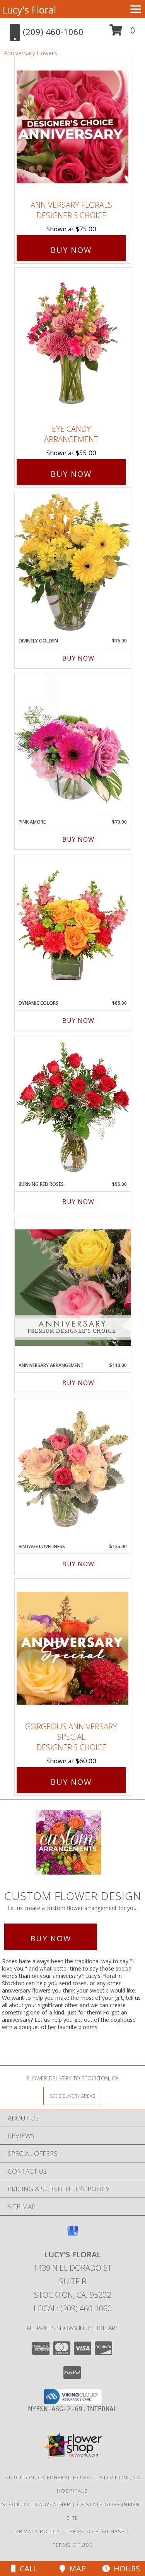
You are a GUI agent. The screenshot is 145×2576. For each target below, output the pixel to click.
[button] (122, 33)
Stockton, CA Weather (36, 2504)
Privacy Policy (38, 2531)
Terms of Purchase (96, 2531)
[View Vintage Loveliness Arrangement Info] (73, 1469)
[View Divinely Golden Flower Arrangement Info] (73, 563)
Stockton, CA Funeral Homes (49, 2477)
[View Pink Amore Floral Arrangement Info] (73, 744)
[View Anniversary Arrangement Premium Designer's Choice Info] (73, 1287)
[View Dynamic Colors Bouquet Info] (73, 925)
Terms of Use (73, 2545)
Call (27, 2568)
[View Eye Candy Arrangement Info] (73, 344)
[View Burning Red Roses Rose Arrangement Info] (73, 1106)
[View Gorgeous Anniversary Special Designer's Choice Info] (73, 1648)
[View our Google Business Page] (73, 2234)
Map (76, 2568)
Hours (125, 2568)
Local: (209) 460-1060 (73, 2308)
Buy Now (71, 250)
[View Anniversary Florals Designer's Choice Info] (73, 127)
